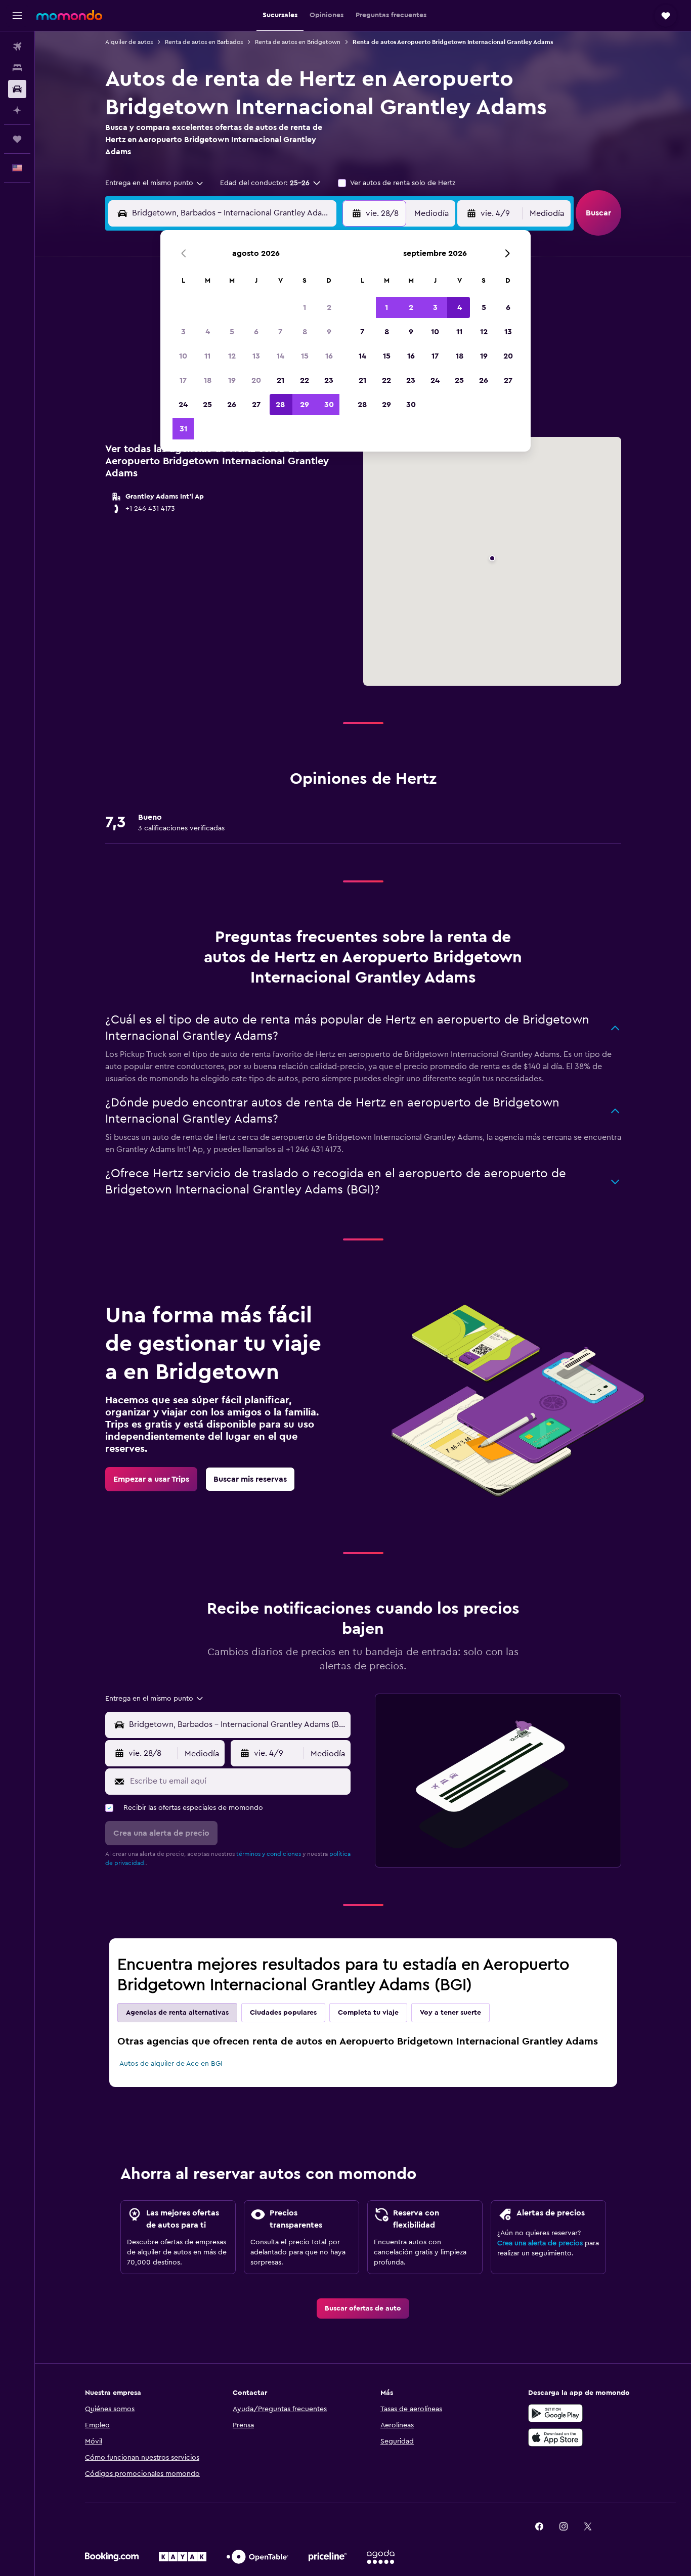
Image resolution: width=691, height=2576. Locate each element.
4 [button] (208, 332)
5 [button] (232, 332)
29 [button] (305, 405)
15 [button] (305, 356)
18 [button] (208, 380)
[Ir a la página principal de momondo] (69, 15)
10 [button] (183, 356)
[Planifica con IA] (17, 110)
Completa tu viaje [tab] (368, 2013)
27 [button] (256, 405)
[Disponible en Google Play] (555, 2413)
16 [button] (329, 356)
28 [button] (280, 405)
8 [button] (305, 332)
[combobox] (155, 183)
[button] (17, 16)
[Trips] (17, 139)
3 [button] (183, 332)
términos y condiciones (269, 1854)
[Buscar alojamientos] (17, 68)
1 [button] (305, 307)
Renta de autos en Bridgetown (298, 42)
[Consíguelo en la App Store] (555, 2437)
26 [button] (232, 405)
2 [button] (329, 307)
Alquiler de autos (129, 42)
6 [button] (256, 332)
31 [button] (183, 429)
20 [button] (256, 380)
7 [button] (280, 332)
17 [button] (183, 380)
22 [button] (305, 380)
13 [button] (256, 356)
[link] (151, 1479)
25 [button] (207, 405)
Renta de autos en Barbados (204, 42)
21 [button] (280, 380)
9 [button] (329, 332)
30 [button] (329, 405)
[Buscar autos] (17, 89)
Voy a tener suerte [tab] (450, 2013)
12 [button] (232, 356)
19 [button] (232, 380)
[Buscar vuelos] (17, 47)
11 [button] (207, 356)
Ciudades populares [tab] (283, 2013)
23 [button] (329, 380)
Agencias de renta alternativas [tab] (177, 2013)
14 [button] (280, 356)
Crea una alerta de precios (540, 2243)
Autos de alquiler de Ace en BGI (171, 2064)
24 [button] (183, 405)
